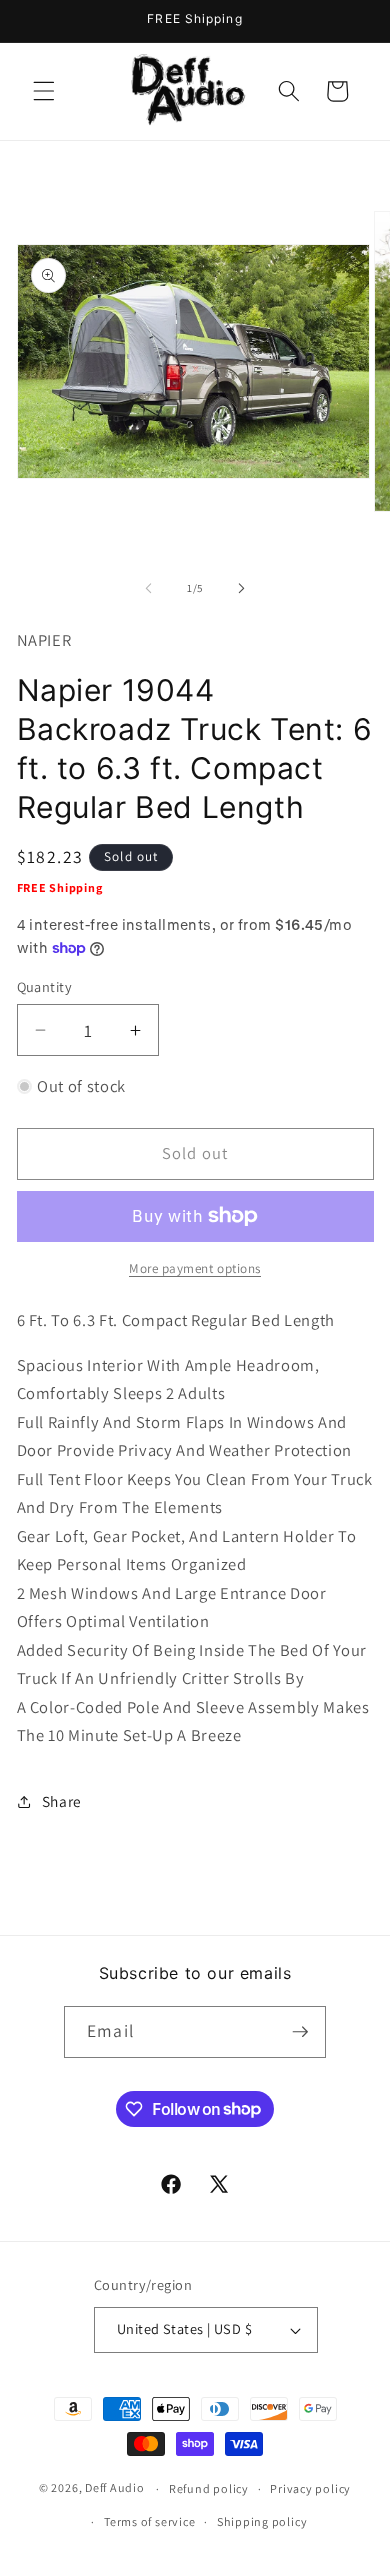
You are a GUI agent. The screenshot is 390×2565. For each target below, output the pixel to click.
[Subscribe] (300, 2032)
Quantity (45, 986)
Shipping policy (262, 2521)
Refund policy (209, 2488)
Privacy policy (310, 2488)
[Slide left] (149, 588)
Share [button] (62, 1801)
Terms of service (149, 2521)
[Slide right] (241, 588)
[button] (44, 91)
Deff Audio (115, 2488)
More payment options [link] (195, 1268)
